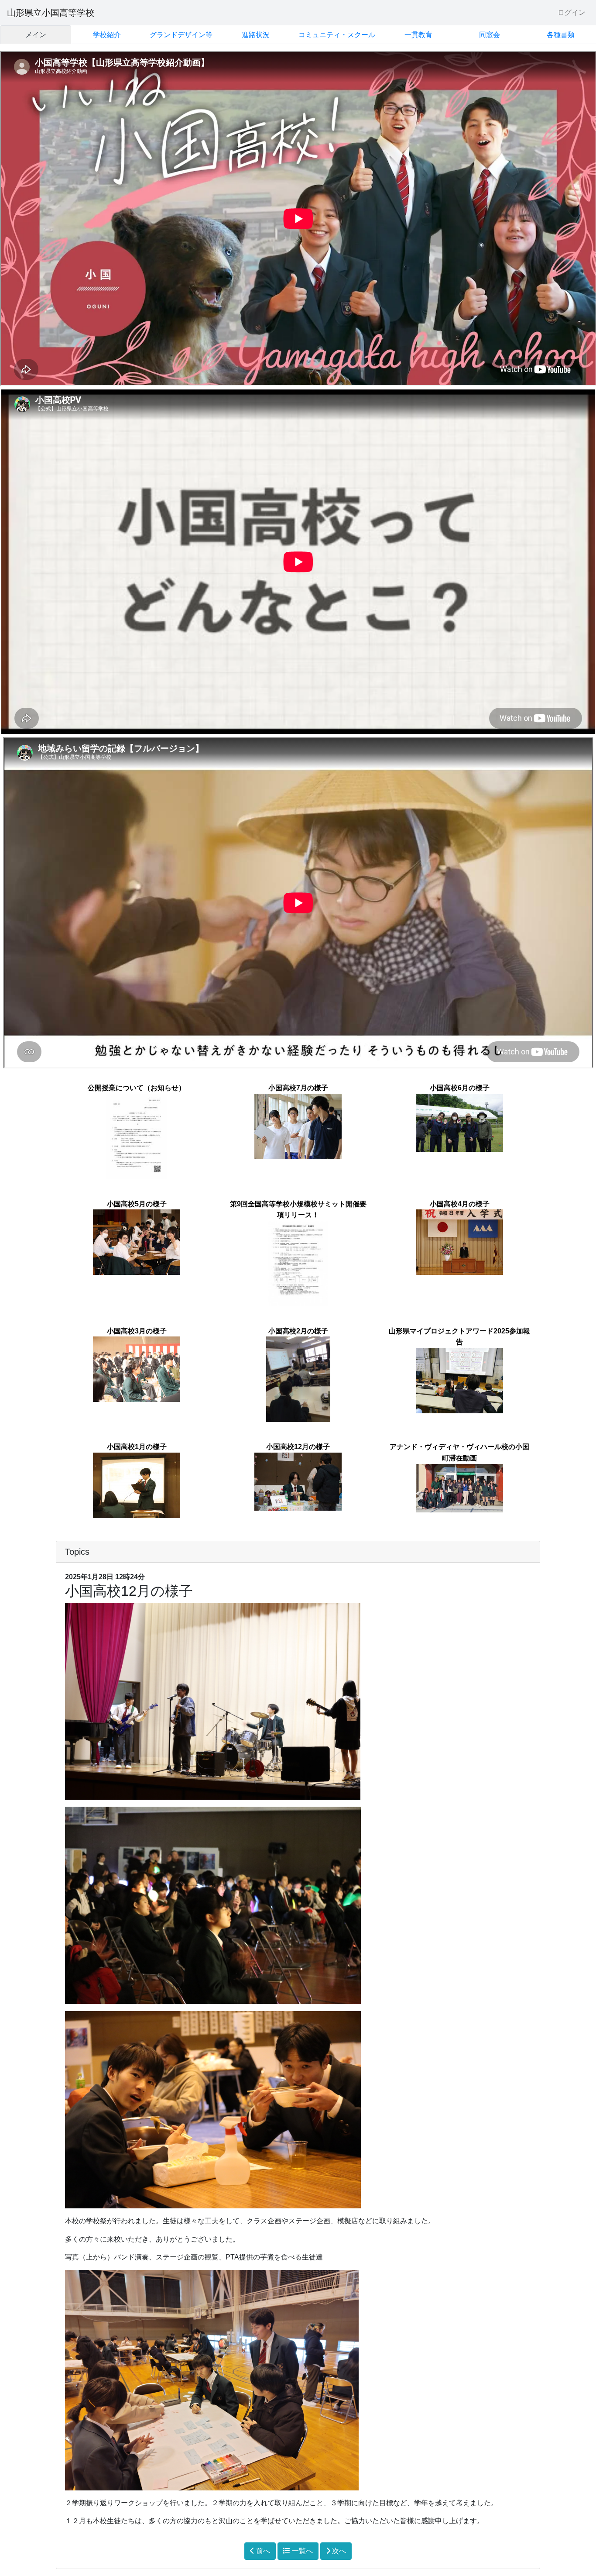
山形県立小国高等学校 (51, 13)
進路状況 (256, 35)
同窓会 (490, 35)
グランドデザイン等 (181, 35)
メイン (36, 35)
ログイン (572, 12)
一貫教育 (418, 35)
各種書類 (561, 35)
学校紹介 (107, 35)
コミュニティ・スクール (337, 35)
